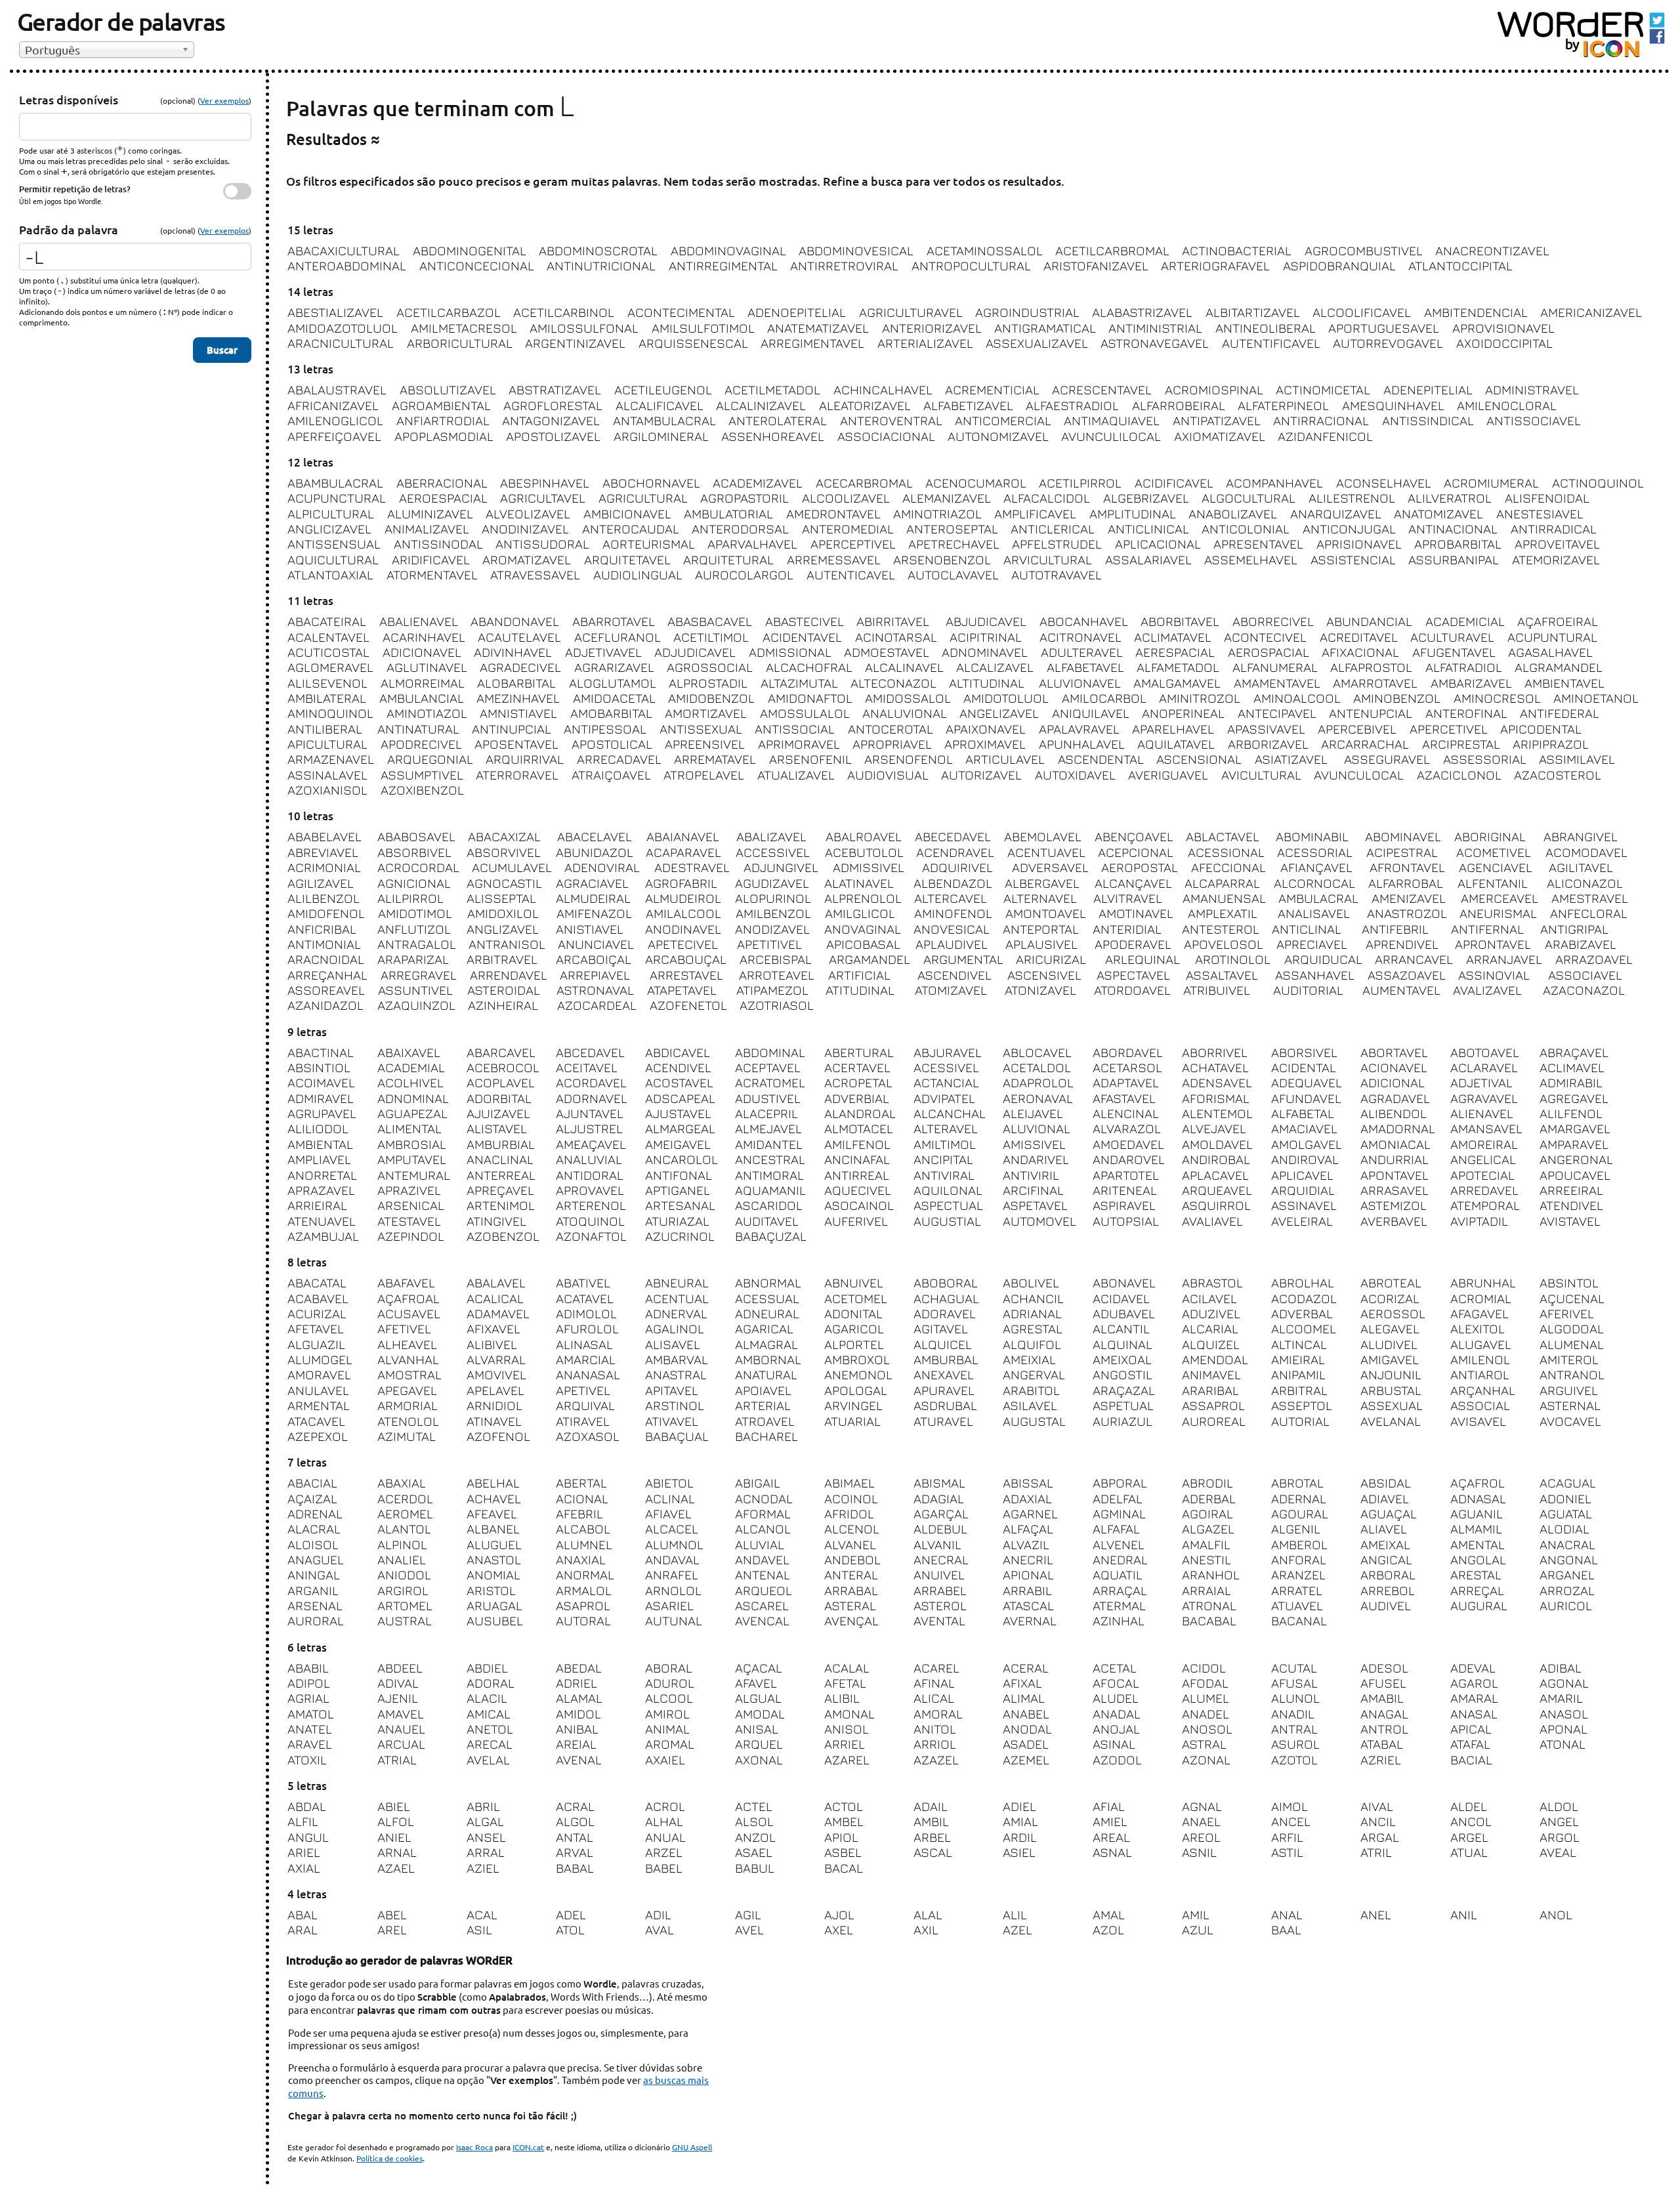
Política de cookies (389, 2158)
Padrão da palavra (69, 229)
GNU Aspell (692, 2147)
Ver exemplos (224, 100)
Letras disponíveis (69, 99)
